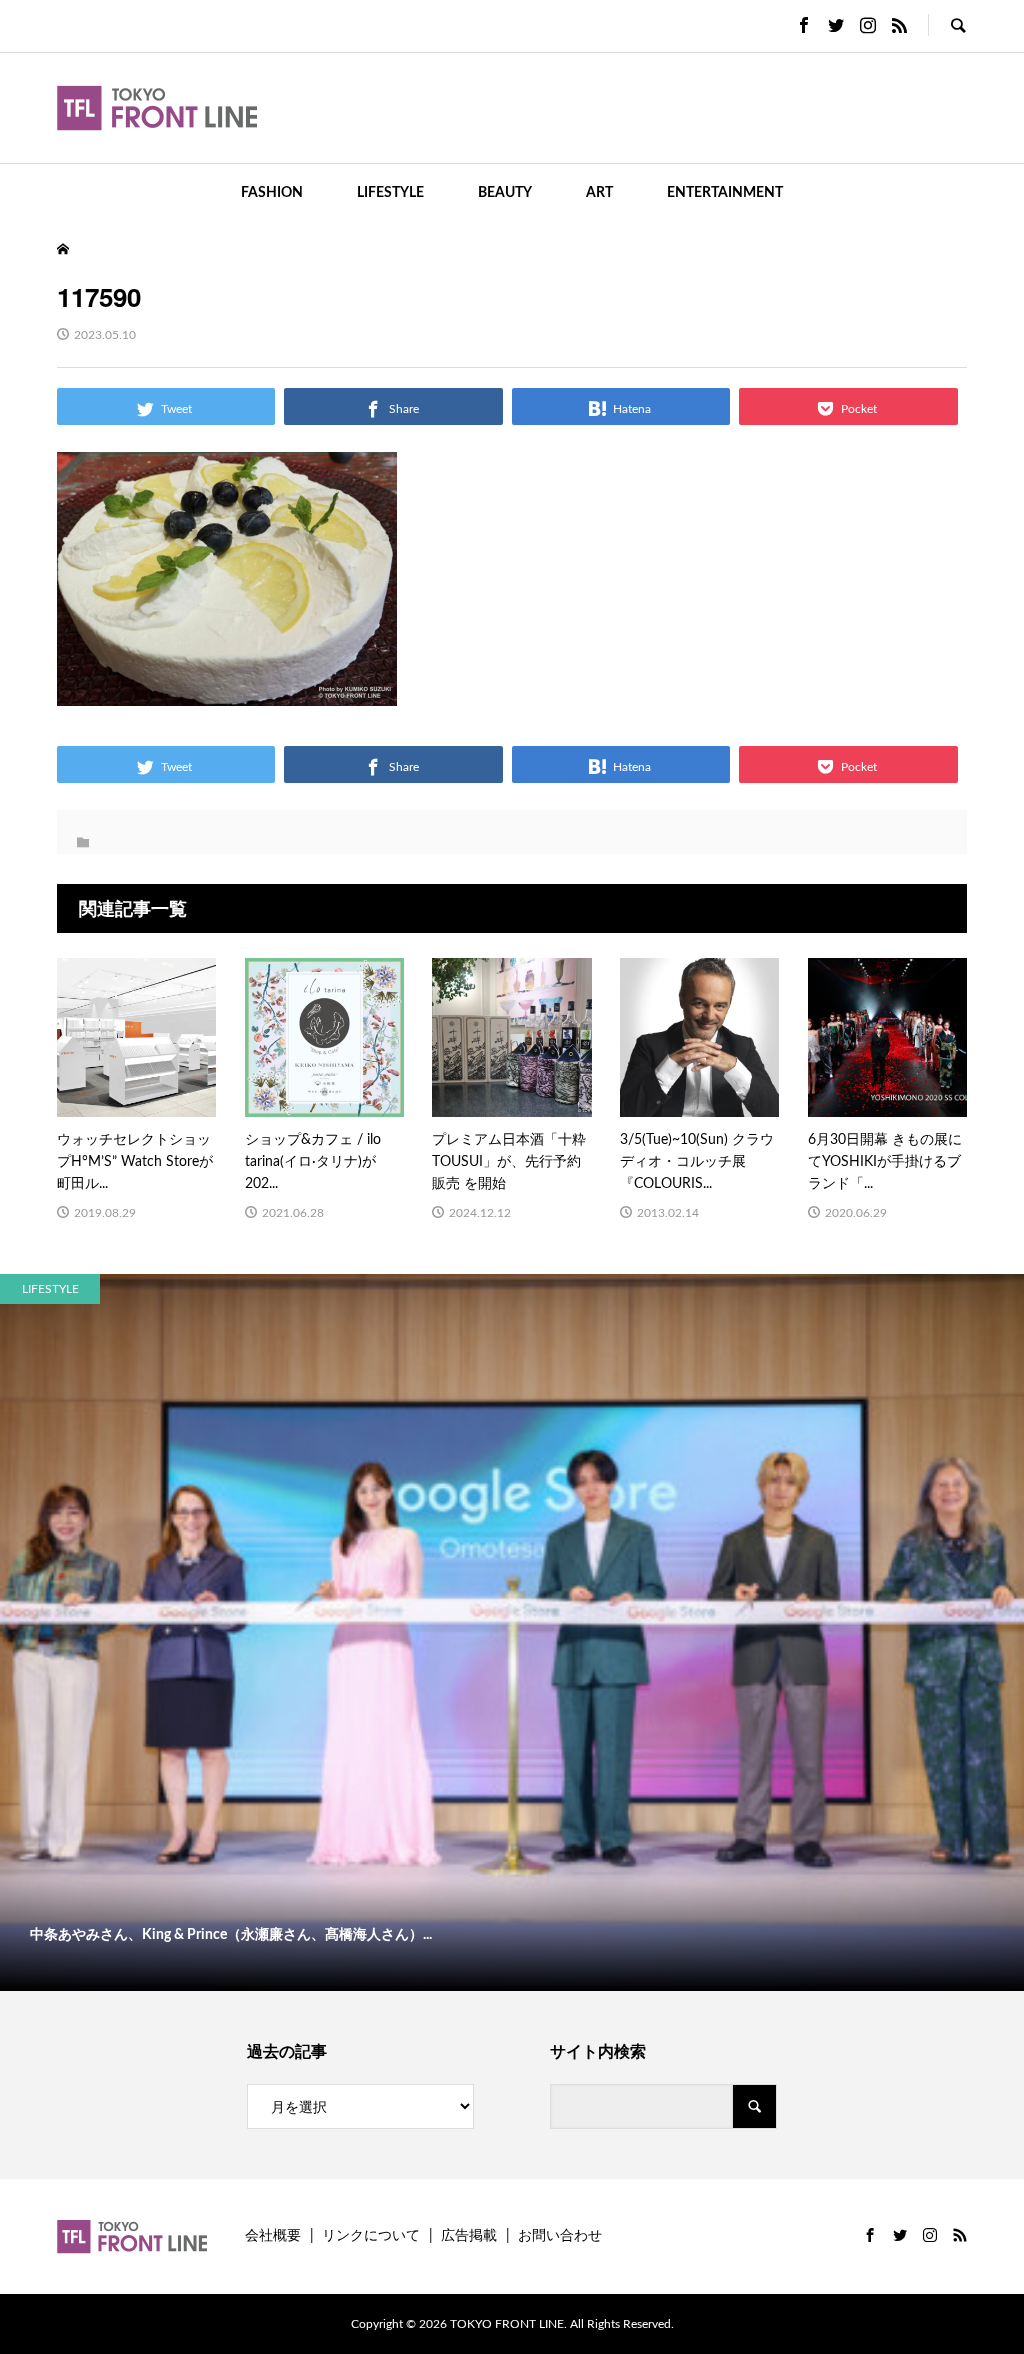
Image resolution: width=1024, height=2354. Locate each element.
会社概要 (273, 2236)
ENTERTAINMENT (725, 193)
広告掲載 (469, 2236)
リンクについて (371, 2236)
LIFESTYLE (390, 193)
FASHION (272, 193)
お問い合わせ (560, 2236)
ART (599, 193)
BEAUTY (505, 193)
